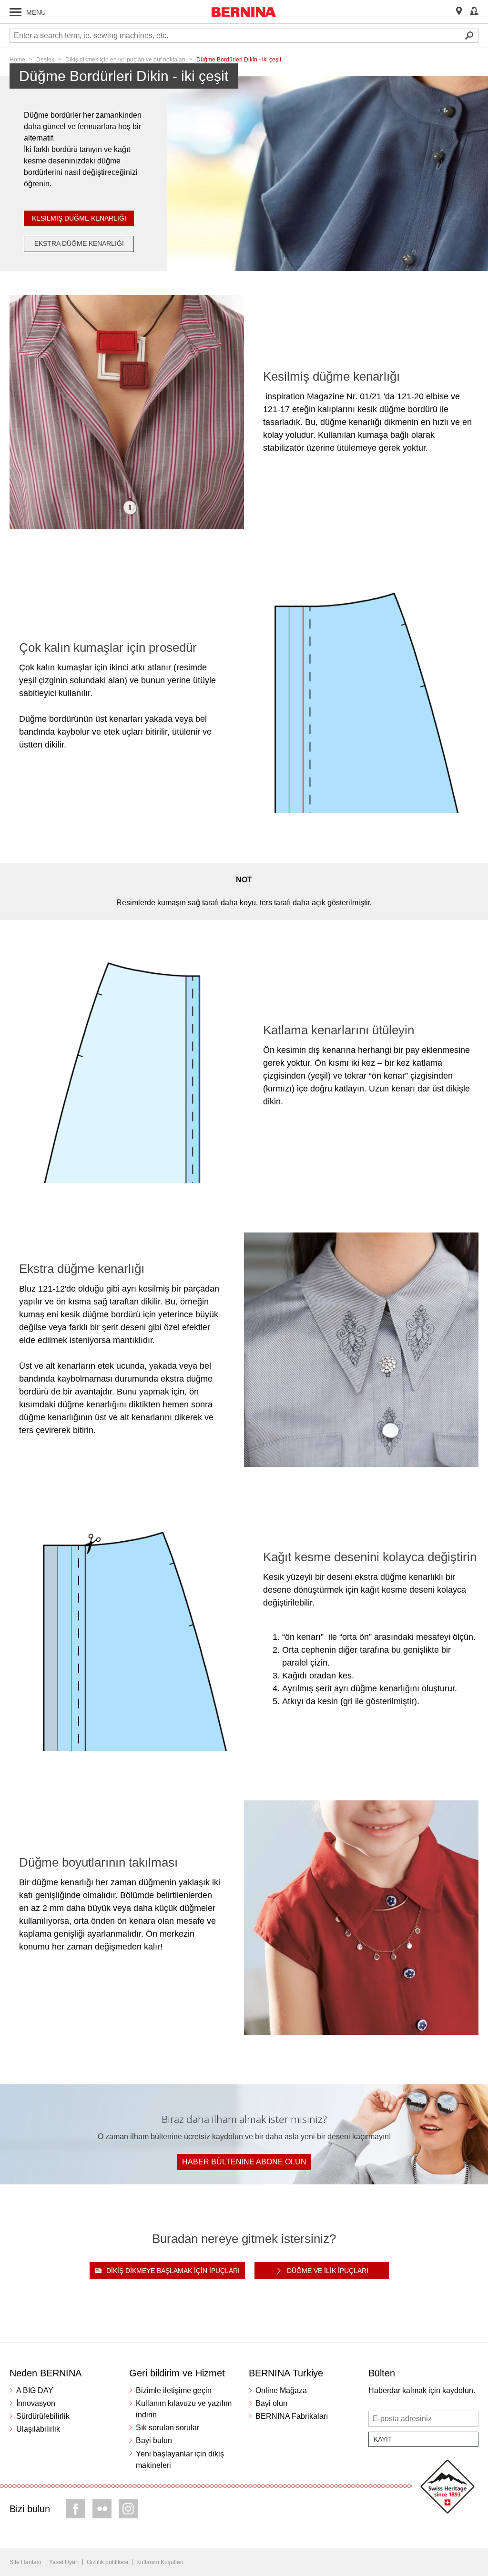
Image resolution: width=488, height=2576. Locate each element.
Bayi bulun (154, 2440)
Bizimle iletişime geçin (174, 2390)
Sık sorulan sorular (168, 2428)
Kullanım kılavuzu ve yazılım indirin (184, 2409)
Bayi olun (271, 2403)
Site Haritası (25, 2562)
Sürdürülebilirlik (43, 2416)
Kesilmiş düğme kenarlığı (79, 218)
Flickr (102, 2509)
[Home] (244, 12)
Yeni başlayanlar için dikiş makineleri (180, 2460)
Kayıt (383, 2439)
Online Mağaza (281, 2390)
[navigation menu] (15, 12)
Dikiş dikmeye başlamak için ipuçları (173, 2271)
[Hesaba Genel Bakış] (474, 12)
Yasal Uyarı (64, 2562)
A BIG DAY (35, 2390)
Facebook (76, 2509)
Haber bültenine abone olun (244, 2162)
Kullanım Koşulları (160, 2562)
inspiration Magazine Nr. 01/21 (323, 396)
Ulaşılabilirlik (38, 2429)
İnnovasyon (36, 2403)
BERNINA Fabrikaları (292, 2416)
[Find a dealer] (459, 12)
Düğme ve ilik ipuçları (328, 2271)
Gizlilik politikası (107, 2562)
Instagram (128, 2509)
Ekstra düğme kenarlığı (79, 243)
